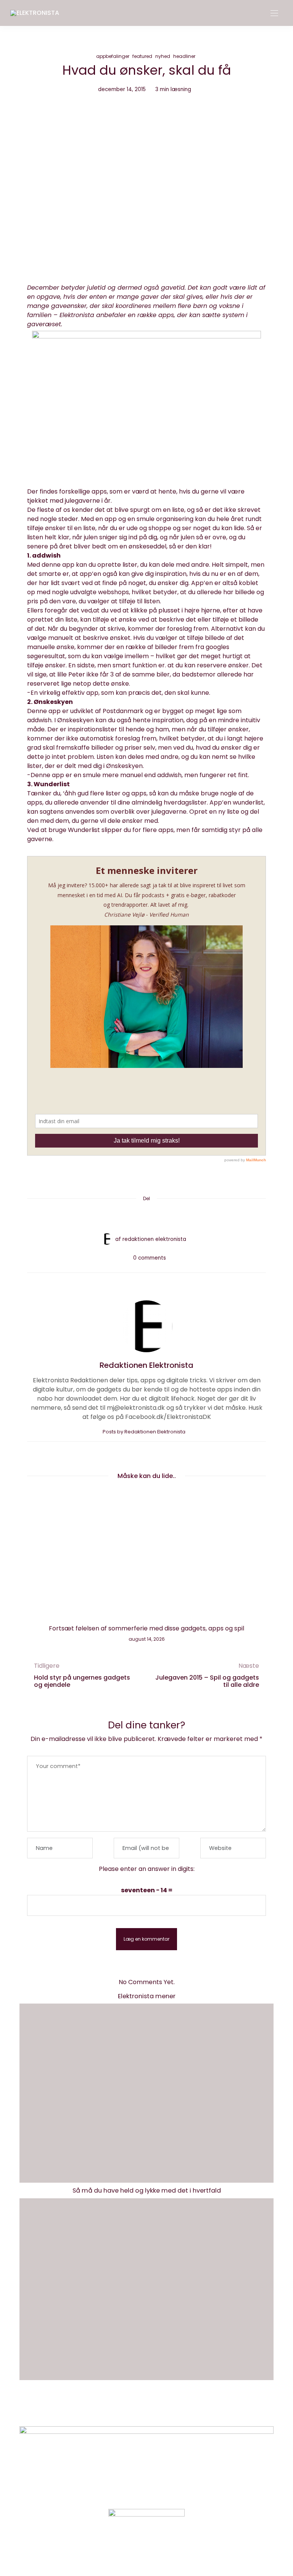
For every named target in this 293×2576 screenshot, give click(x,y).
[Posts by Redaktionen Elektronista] (107, 1239)
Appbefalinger (113, 56)
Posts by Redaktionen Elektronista (145, 1432)
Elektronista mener (147, 1996)
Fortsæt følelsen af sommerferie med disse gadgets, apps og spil (146, 1628)
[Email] (146, 1217)
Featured (142, 56)
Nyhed (163, 56)
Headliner (184, 56)
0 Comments (150, 1258)
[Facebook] (118, 1217)
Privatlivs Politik (164, 2409)
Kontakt (118, 2409)
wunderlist (248, 802)
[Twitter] (132, 1217)
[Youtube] (159, 2551)
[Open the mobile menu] (274, 14)
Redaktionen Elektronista (154, 1239)
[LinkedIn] (175, 1217)
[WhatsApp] (161, 1217)
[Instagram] (134, 2551)
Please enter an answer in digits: (147, 1869)
